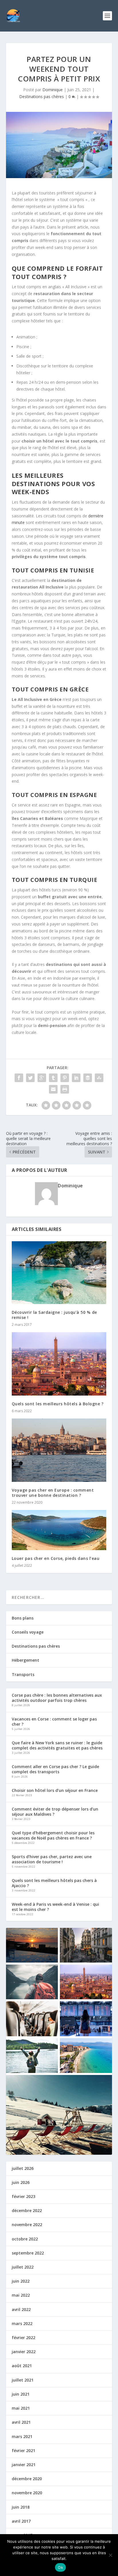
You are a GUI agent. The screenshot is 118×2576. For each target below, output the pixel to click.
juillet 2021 (23, 2380)
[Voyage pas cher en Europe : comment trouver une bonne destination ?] (59, 1450)
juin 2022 (21, 2281)
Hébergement (25, 1660)
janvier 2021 (24, 2465)
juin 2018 (21, 2507)
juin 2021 (21, 2394)
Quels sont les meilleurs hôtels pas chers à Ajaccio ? (54, 1883)
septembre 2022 (28, 2253)
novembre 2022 (27, 2225)
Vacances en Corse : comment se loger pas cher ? (54, 1721)
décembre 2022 (27, 2210)
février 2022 (23, 2338)
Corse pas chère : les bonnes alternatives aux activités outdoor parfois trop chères (57, 1698)
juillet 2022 (23, 2267)
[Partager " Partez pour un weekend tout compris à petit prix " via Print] (65, 1089)
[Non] (110, 2555)
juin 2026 (21, 2182)
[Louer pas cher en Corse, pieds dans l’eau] (59, 1530)
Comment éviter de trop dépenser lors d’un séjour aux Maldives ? (55, 1812)
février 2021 (23, 2451)
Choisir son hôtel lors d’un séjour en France (55, 1790)
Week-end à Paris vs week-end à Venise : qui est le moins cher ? (55, 1907)
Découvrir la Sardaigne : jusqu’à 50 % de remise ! (54, 1315)
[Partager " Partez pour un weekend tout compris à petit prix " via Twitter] (30, 1078)
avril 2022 (21, 2309)
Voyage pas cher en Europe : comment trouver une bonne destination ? (53, 1493)
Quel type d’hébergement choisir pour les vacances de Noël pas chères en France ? (53, 1835)
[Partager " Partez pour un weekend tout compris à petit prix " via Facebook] (19, 1078)
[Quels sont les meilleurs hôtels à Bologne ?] (59, 1364)
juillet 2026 (23, 2168)
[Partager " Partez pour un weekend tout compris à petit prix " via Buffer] (88, 1078)
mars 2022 (22, 2323)
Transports (23, 1674)
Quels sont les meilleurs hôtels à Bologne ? (58, 1404)
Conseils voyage (28, 1632)
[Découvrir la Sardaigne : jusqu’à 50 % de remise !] (59, 1273)
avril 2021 (21, 2422)
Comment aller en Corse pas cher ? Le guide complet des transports (55, 1769)
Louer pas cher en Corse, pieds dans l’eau (56, 1558)
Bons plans (23, 1618)
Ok (60, 2567)
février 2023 (23, 2196)
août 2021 (22, 2366)
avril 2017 (21, 2521)
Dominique (53, 90)
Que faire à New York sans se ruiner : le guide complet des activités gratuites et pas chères (57, 1745)
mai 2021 (21, 2408)
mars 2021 (22, 2436)
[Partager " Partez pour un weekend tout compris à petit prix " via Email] (53, 1089)
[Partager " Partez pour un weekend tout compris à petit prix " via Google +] (42, 1078)
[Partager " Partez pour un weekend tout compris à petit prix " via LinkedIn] (76, 1078)
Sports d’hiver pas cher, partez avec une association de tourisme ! (52, 1859)
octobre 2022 (25, 2239)
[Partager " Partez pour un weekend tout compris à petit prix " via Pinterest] (65, 1078)
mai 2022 (21, 2295)
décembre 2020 (27, 2479)
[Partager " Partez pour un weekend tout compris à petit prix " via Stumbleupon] (99, 1078)
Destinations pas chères (42, 97)
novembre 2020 (27, 2493)
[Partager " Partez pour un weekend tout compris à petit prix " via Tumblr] (53, 1078)
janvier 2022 (24, 2352)
